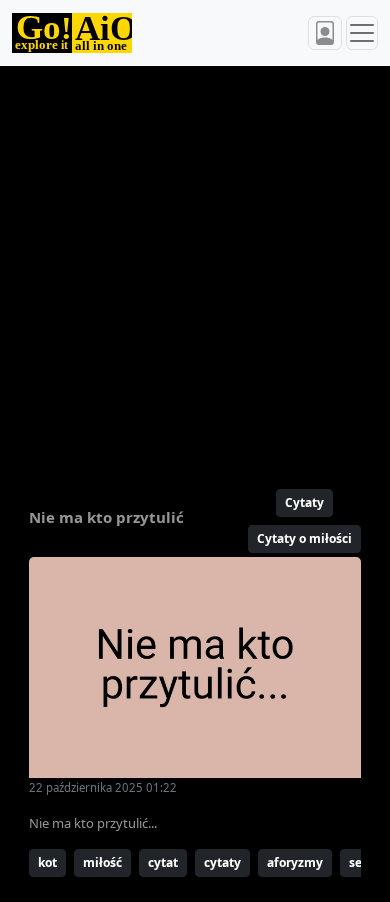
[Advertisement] (195, 269)
